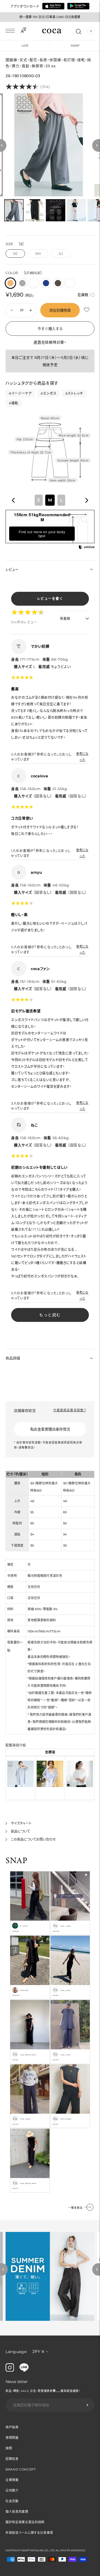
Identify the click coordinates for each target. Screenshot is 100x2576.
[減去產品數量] (31, 310)
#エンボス (49, 393)
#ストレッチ (74, 393)
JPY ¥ (38, 2351)
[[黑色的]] (34, 283)
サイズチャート (21, 1823)
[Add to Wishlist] (87, 310)
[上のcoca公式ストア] (24, 2370)
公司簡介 (12, 2490)
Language (16, 2352)
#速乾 (14, 403)
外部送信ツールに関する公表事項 (29, 2533)
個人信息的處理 (17, 2512)
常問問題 (12, 2438)
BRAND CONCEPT (21, 2469)
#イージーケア (20, 393)
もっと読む (50, 1315)
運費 (37, 342)
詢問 (9, 2448)
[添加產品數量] (12, 310)
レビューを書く (50, 599)
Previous (4, 2269)
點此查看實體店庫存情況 (50, 1429)
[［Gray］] (22, 283)
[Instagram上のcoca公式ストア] (10, 2370)
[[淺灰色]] (70, 283)
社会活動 (12, 2501)
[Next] (96, 145)
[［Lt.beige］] (10, 283)
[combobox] (50, 500)
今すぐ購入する (50, 329)
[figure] (13, 500)
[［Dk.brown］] (58, 283)
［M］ (38, 254)
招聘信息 (12, 2459)
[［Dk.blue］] (46, 283)
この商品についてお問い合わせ (33, 1839)
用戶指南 (12, 2427)
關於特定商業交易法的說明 (25, 2522)
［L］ (61, 254)
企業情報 (12, 2480)
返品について (20, 1831)
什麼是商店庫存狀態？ (70, 1410)
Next (96, 2269)
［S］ (15, 254)
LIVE (25, 46)
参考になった (82, 757)
